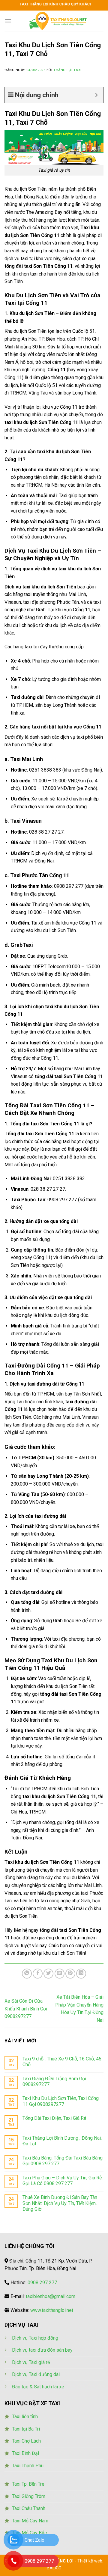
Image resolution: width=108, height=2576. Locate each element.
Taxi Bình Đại (25, 2453)
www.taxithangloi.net (52, 2310)
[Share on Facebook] (38, 1974)
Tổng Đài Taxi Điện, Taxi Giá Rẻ (54, 2118)
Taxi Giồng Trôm (29, 2496)
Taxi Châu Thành (29, 2508)
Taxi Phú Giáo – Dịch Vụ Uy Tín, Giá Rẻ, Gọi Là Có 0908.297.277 (63, 2181)
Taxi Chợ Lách (26, 2441)
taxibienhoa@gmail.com (51, 2296)
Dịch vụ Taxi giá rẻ (31, 2362)
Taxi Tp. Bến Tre (28, 2484)
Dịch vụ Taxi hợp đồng (35, 2338)
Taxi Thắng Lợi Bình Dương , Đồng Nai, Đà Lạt (62, 2141)
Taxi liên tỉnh (25, 2417)
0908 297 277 (42, 2283)
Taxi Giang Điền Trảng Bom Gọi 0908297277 (54, 2082)
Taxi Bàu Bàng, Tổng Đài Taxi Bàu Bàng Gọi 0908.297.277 (63, 2161)
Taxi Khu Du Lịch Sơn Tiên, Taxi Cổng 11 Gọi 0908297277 (61, 2101)
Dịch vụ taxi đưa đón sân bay (42, 2350)
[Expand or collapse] (96, 95)
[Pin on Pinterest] (70, 1974)
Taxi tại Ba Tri (26, 2429)
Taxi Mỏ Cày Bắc (29, 2533)
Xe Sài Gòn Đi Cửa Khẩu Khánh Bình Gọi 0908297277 (26, 2009)
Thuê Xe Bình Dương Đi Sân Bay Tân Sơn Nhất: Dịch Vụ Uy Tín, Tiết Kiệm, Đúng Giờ (60, 2203)
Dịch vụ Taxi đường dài (36, 2374)
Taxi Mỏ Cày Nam (30, 2521)
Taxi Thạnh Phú (28, 2466)
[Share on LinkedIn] (81, 1974)
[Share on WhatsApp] (27, 1974)
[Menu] (8, 21)
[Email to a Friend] (60, 1974)
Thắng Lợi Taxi (67, 70)
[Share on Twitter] (48, 1974)
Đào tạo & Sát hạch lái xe (38, 2387)
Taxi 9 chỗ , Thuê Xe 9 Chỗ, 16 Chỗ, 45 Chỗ (62, 2062)
